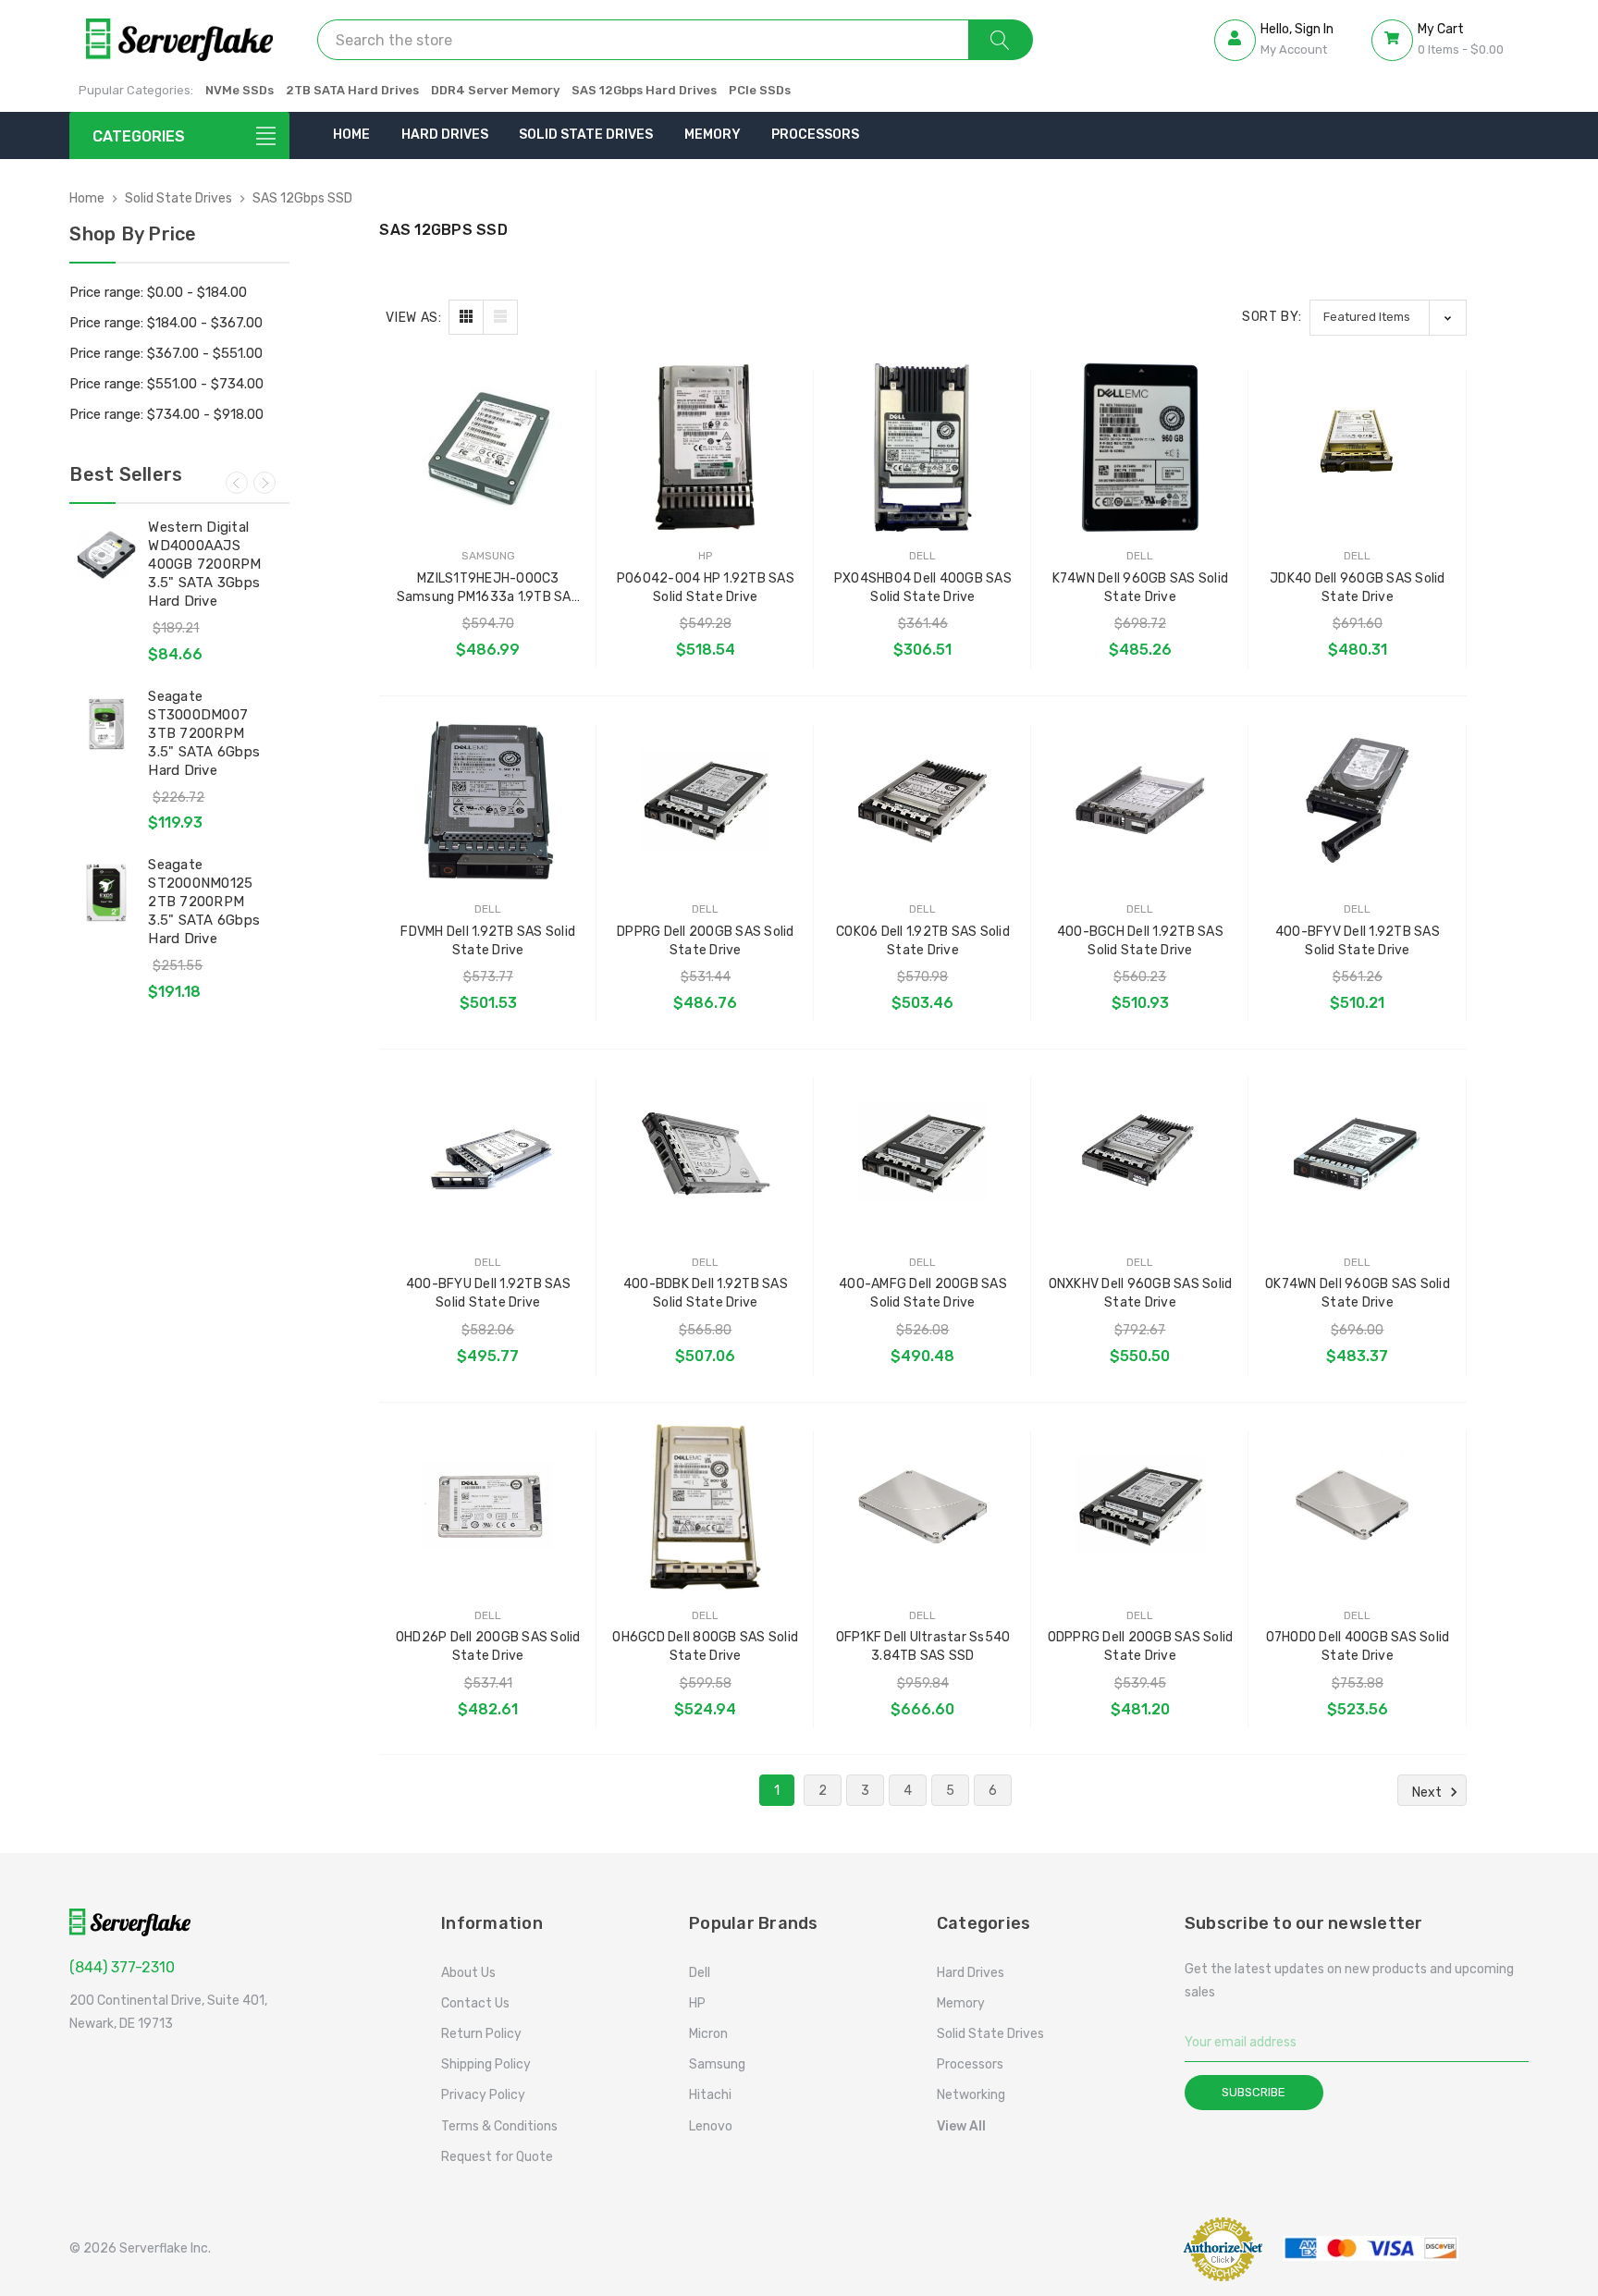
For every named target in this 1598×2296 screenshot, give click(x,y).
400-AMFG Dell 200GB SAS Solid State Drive (923, 1293)
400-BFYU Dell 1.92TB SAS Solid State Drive (488, 1293)
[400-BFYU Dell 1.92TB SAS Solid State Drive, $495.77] (488, 1154)
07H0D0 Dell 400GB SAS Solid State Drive (1358, 1646)
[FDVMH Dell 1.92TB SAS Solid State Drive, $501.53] (488, 800)
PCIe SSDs (760, 90)
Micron (708, 2034)
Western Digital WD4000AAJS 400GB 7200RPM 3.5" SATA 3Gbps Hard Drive (204, 564)
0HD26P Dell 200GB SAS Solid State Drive (488, 1646)
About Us (468, 1973)
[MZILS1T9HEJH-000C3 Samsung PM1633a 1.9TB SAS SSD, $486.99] (488, 447)
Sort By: (1272, 317)
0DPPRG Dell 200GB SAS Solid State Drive (1141, 1646)
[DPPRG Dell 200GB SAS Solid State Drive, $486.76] (705, 800)
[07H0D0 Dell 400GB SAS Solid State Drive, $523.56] (1357, 1507)
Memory (713, 135)
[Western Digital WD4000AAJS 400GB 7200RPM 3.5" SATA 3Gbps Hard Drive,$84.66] (106, 555)
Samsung (717, 2064)
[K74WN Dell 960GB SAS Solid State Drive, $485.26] (1140, 447)
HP (697, 2003)
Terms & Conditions (499, 2126)
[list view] (500, 317)
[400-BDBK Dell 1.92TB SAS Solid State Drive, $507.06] (705, 1154)
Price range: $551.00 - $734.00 (166, 384)
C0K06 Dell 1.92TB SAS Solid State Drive (923, 941)
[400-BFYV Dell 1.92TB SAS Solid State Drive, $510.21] (1357, 800)
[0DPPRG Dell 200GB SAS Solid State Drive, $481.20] (1140, 1507)
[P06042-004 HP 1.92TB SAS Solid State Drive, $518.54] (705, 447)
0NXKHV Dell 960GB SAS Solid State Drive (1141, 1293)
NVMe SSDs (240, 90)
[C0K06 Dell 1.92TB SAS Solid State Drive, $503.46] (922, 800)
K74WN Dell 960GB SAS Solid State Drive (1141, 588)
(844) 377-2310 (122, 1967)
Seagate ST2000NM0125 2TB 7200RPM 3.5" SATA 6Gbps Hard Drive (204, 902)
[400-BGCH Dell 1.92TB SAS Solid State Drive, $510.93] (1140, 800)
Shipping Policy (486, 2064)
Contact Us (475, 2003)
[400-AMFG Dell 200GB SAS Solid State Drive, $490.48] (922, 1154)
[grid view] (466, 317)
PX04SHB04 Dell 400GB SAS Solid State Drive (923, 588)
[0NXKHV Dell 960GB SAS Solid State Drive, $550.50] (1140, 1154)
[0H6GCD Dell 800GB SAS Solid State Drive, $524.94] (705, 1507)
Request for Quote (497, 2157)
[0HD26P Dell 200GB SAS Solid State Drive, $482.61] (488, 1507)
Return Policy (481, 2034)
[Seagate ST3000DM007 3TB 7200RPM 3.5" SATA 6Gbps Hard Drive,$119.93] (106, 724)
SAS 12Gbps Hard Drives (644, 90)
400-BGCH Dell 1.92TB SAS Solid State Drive (1140, 941)
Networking (971, 2095)
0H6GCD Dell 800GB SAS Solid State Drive (705, 1646)
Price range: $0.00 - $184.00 (158, 292)
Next (264, 483)
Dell (700, 1973)
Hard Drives (445, 135)
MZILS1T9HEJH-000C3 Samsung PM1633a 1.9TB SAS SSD (488, 589)
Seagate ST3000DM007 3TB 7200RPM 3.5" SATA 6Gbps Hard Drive (204, 733)
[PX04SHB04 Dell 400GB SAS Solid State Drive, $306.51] (922, 447)
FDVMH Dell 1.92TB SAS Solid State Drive (488, 941)
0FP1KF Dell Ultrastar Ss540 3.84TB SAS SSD (923, 1646)
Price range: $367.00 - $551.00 (166, 353)
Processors (815, 135)
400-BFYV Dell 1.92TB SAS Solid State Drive (1358, 941)
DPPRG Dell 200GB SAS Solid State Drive (706, 941)
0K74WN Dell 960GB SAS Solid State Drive (1358, 1293)
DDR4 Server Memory (495, 90)
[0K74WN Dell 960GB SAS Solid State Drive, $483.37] (1357, 1154)
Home (351, 135)
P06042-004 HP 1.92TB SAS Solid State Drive (706, 588)
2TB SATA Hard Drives (352, 90)
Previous (237, 483)
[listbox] (1388, 318)
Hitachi (710, 2095)
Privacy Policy (483, 2095)
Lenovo (711, 2126)
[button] (1116, 2248)
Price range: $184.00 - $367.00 (166, 323)
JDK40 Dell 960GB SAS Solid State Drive (1358, 588)
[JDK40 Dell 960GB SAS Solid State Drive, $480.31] (1357, 447)
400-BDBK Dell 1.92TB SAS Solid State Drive (706, 1293)
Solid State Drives (586, 135)
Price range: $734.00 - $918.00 (166, 414)
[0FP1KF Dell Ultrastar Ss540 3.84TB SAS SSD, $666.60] (922, 1507)
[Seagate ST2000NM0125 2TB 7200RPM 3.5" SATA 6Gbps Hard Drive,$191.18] (106, 892)
